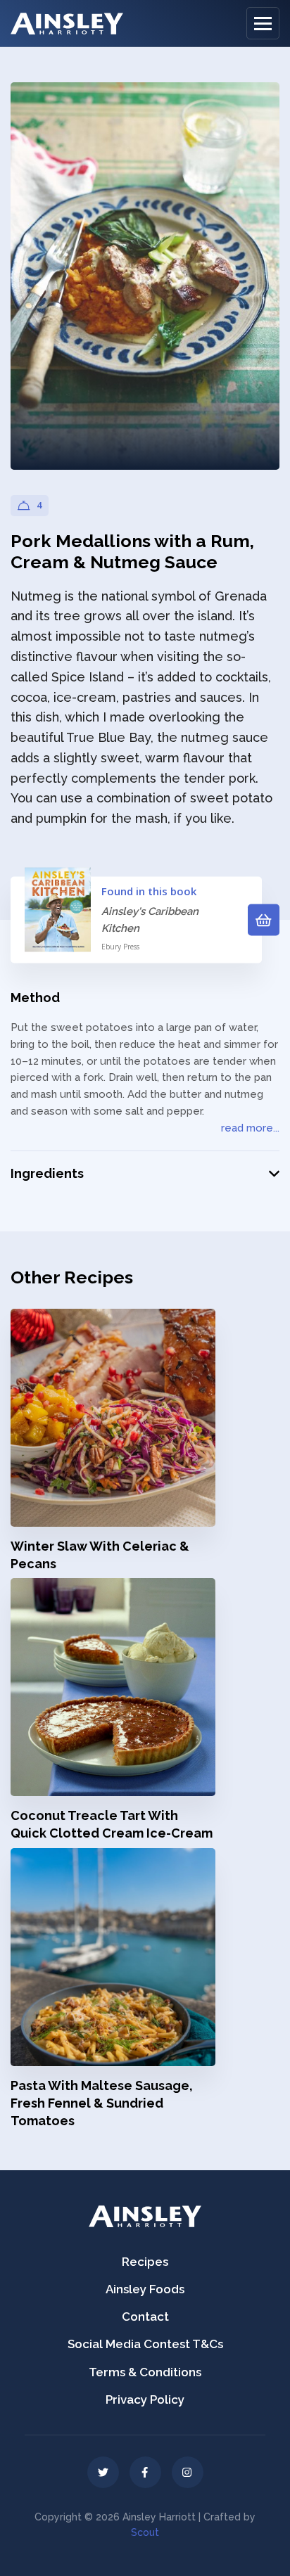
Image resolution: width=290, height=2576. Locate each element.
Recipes (145, 2262)
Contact (145, 2317)
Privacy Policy (145, 2399)
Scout (145, 2532)
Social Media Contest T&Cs (145, 2344)
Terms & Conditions (145, 2372)
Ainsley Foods (145, 2289)
